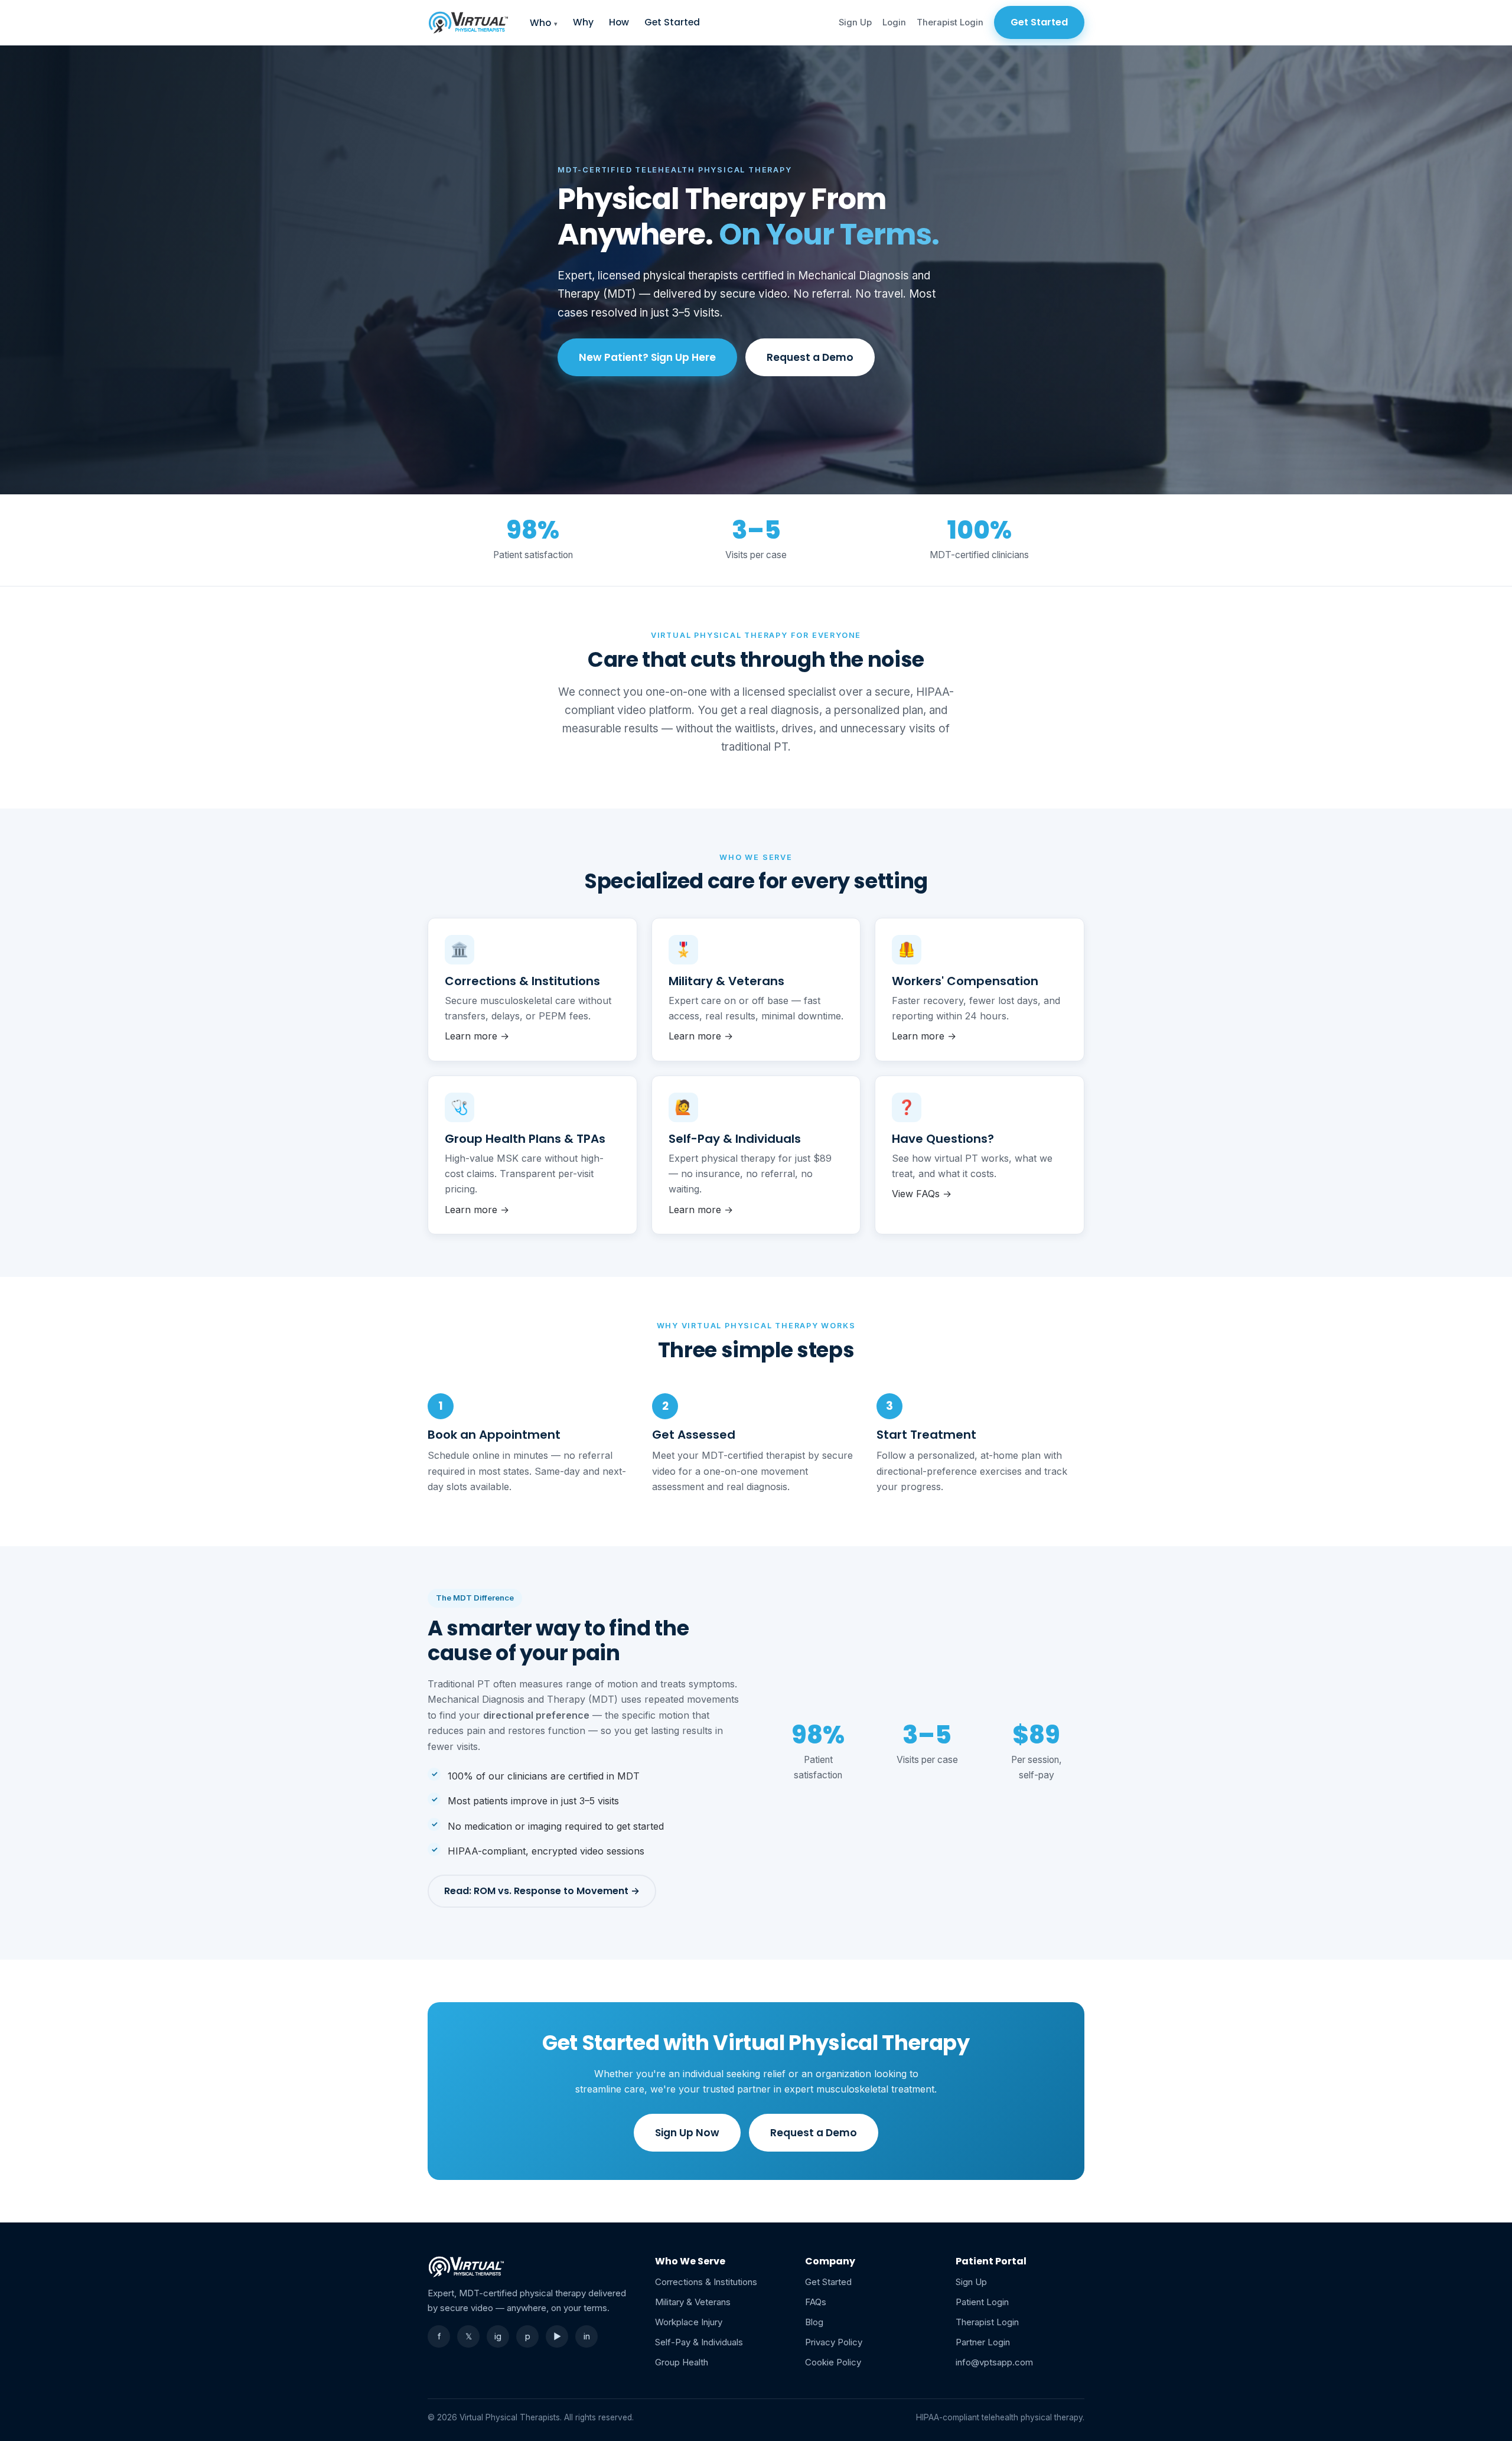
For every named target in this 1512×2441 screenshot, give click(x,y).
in (587, 2336)
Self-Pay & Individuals (699, 2342)
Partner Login (983, 2342)
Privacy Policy (834, 2342)
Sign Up (855, 22)
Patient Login (982, 2302)
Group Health (682, 2362)
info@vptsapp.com (994, 2362)
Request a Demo (810, 357)
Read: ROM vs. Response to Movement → (542, 1891)
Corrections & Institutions (706, 2282)
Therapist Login (950, 22)
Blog (814, 2322)
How (619, 22)
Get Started (672, 22)
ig (498, 2336)
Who (540, 23)
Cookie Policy (833, 2362)
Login (894, 22)
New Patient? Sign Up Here (647, 357)
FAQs (816, 2302)
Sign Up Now (687, 2133)
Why (583, 22)
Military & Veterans (693, 2302)
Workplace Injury (689, 2322)
